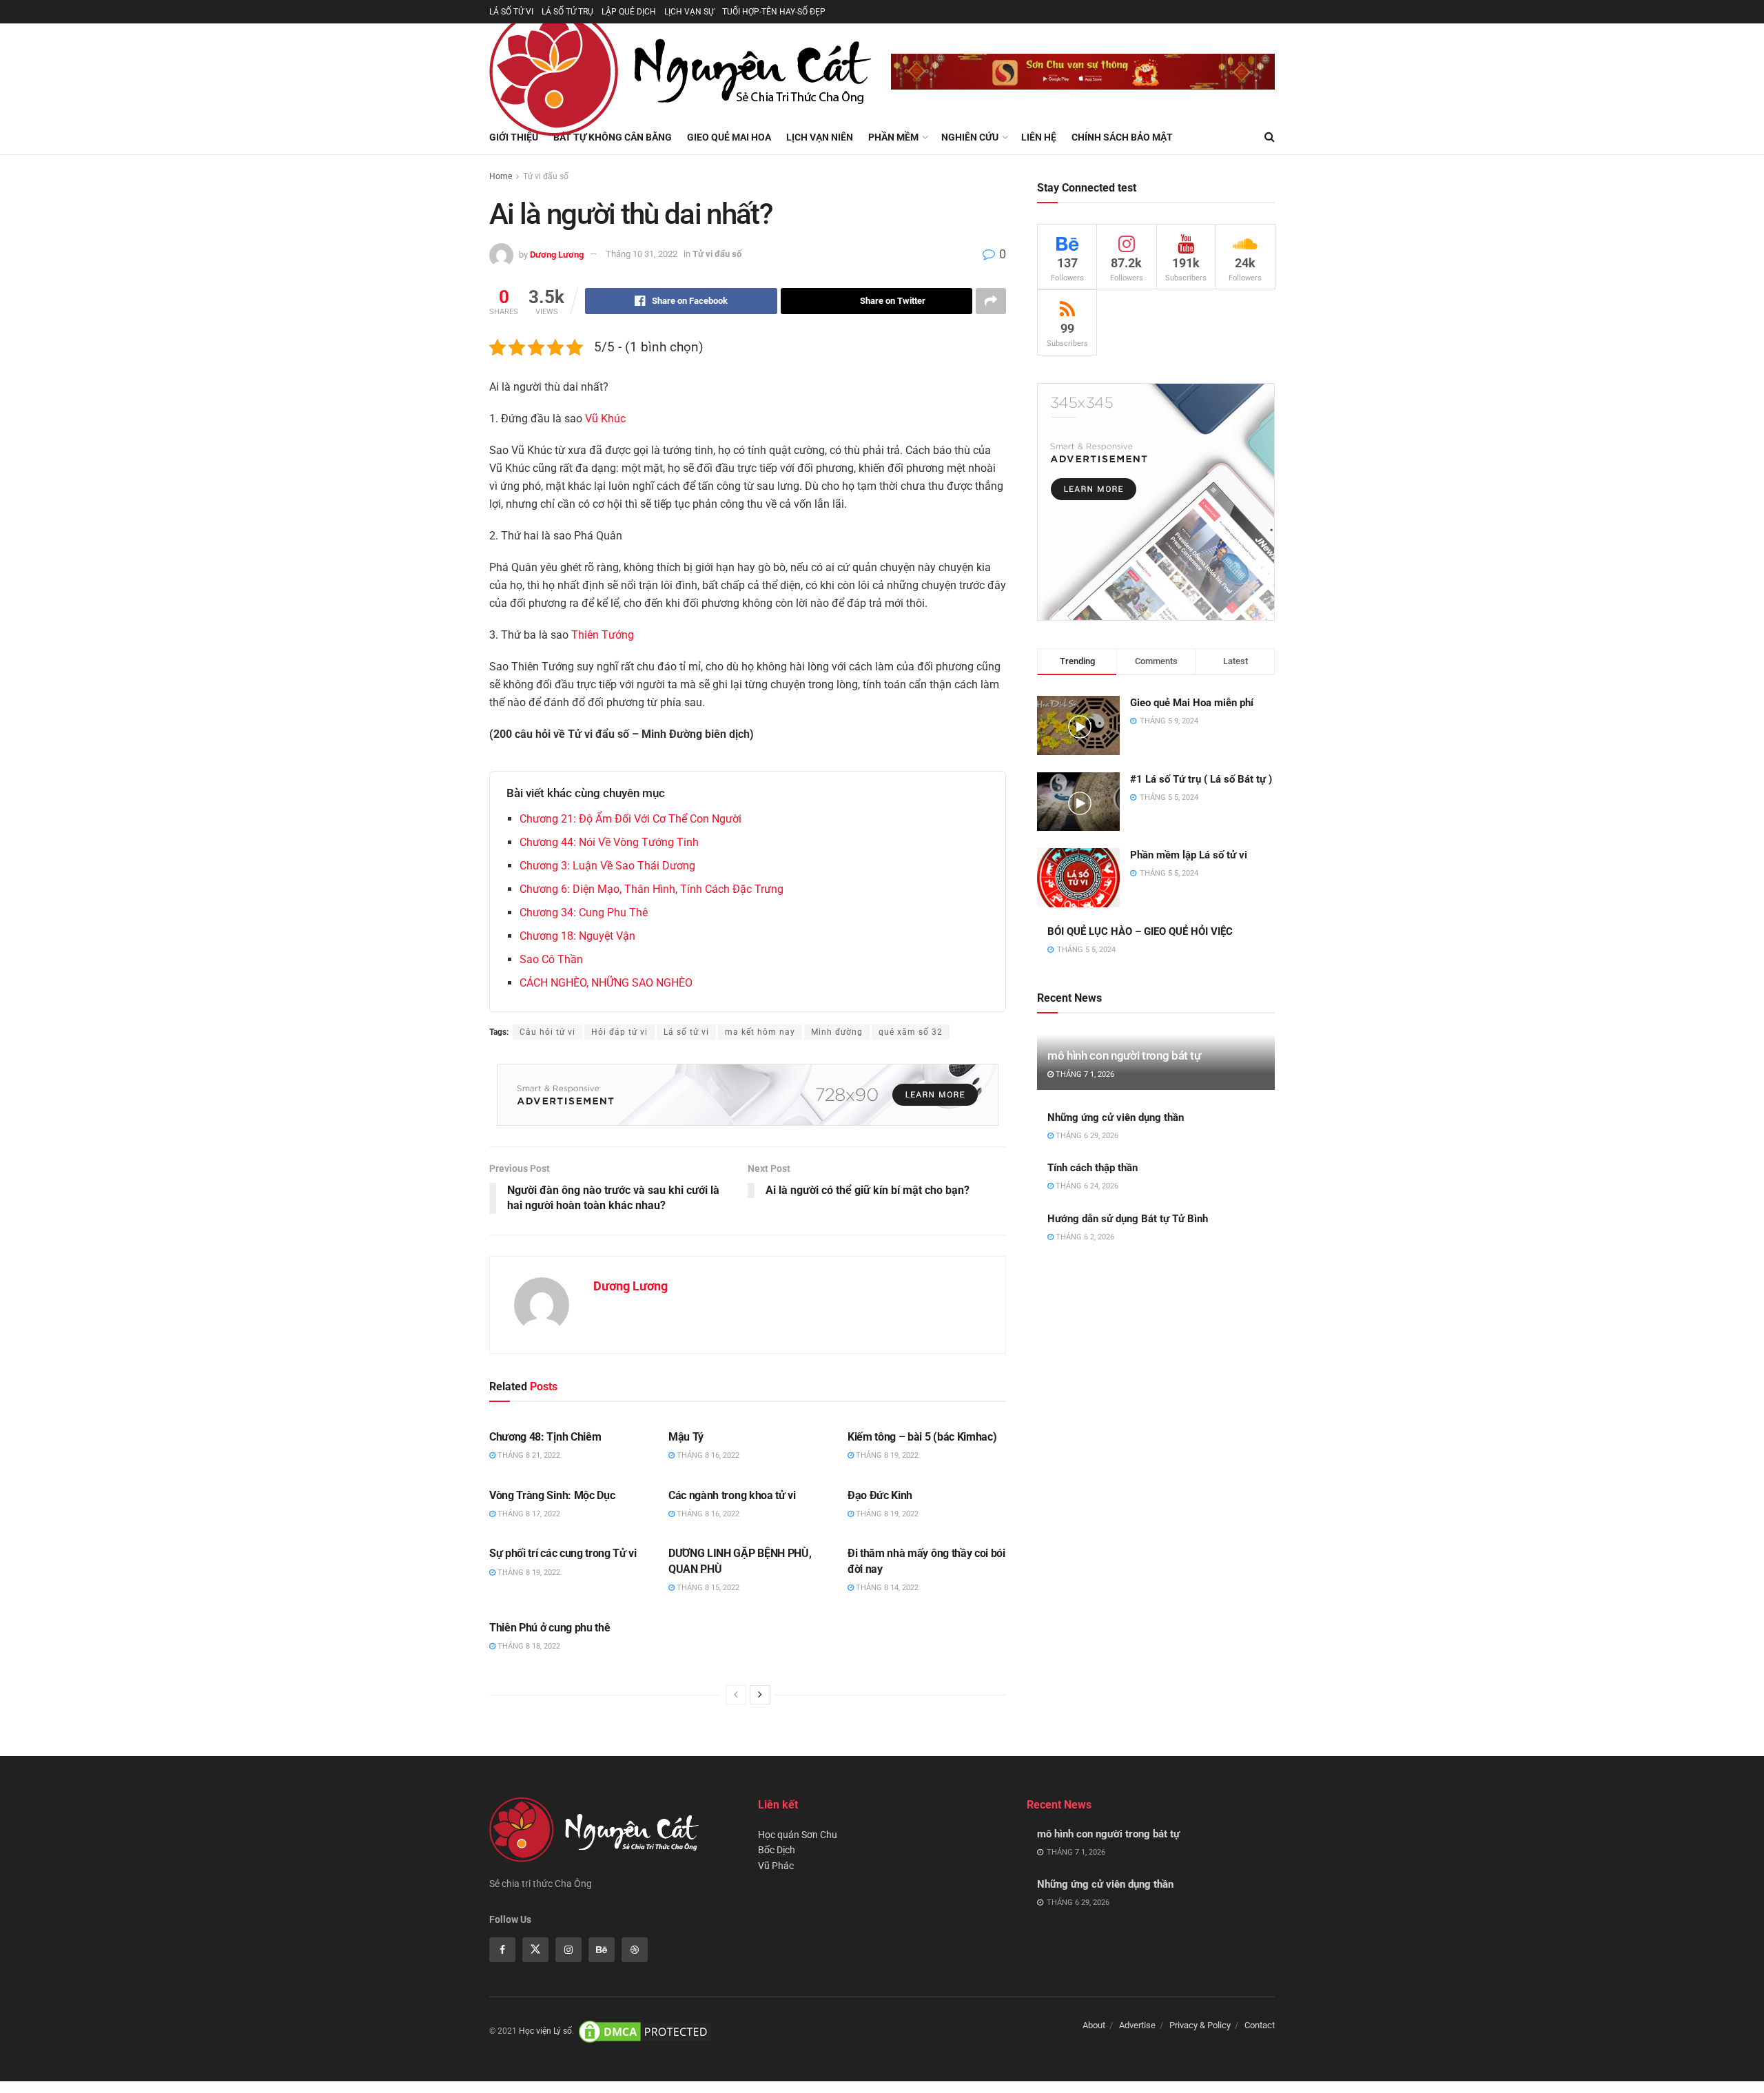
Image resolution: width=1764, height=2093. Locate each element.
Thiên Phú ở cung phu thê (550, 1628)
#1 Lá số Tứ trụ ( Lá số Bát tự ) (1201, 779)
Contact (1260, 2025)
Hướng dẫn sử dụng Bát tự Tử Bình (1128, 1219)
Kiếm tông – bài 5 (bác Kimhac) (922, 1437)
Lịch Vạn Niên (820, 137)
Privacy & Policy (1200, 2025)
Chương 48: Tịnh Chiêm (545, 1437)
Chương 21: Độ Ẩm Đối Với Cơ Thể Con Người (630, 819)
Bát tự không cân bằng (613, 137)
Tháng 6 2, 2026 (1084, 1237)
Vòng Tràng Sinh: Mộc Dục (552, 1495)
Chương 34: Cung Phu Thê (584, 913)
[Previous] (736, 1695)
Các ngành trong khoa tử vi (732, 1495)
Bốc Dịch (777, 1850)
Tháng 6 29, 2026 (1086, 1136)
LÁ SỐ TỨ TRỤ (567, 12)
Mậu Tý (686, 1437)
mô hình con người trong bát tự (1124, 1055)
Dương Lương (557, 254)
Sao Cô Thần (551, 959)
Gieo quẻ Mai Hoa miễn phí (1192, 703)
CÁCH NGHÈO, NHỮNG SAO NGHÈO (606, 983)
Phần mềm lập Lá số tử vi (1189, 855)
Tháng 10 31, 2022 (642, 254)
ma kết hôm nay (760, 1032)
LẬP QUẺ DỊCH (629, 12)
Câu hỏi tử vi (547, 1032)
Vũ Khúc (605, 419)
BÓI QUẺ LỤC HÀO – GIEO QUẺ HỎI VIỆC (1140, 931)
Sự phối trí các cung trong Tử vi (563, 1553)
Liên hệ (1039, 137)
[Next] (760, 1695)
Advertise (1137, 2025)
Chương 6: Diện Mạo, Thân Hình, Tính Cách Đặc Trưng (652, 889)
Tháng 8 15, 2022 (707, 1588)
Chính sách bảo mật (1122, 137)
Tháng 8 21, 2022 (528, 1455)
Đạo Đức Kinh (880, 1495)
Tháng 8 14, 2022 (886, 1588)
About (1094, 2025)
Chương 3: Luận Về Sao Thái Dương (607, 866)
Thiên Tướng (603, 635)
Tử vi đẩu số (546, 176)
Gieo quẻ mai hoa (729, 137)
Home (501, 176)
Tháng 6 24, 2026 (1086, 1186)
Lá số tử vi (686, 1032)
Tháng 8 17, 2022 (528, 1514)
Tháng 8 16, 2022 (707, 1455)
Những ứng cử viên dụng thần (1116, 1117)
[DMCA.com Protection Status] (645, 2031)
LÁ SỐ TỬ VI (511, 12)
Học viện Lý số (545, 2031)
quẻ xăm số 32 (911, 1032)
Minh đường (837, 1032)
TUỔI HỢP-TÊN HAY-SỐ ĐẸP (774, 12)
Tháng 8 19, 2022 (886, 1455)
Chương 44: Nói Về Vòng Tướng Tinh (609, 842)
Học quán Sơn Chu (798, 1835)
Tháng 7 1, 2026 (1084, 1074)
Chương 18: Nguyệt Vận (577, 936)
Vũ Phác (776, 1866)
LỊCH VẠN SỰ (689, 12)
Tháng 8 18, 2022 (528, 1646)
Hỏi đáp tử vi (619, 1032)
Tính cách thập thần (1093, 1168)
